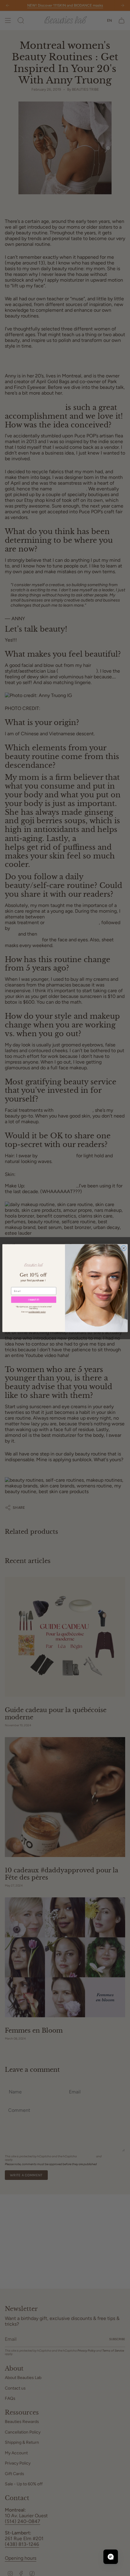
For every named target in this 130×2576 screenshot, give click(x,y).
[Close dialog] (124, 1248)
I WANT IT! (34, 1300)
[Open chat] (111, 2557)
